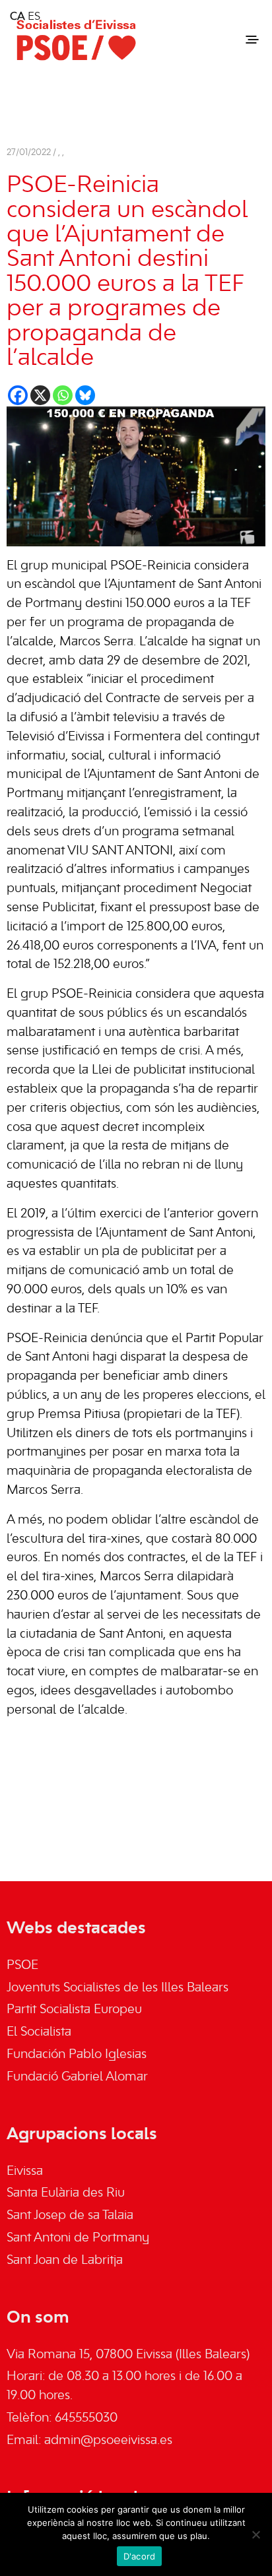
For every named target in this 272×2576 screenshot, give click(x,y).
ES (34, 17)
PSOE (22, 1966)
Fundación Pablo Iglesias (77, 2055)
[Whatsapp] (63, 395)
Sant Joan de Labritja (65, 2261)
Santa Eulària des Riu (66, 2193)
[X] (40, 395)
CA (17, 17)
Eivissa (25, 2172)
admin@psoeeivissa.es (108, 2441)
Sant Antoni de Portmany (78, 2238)
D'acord (140, 2556)
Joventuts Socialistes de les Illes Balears (118, 1988)
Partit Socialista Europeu (74, 2010)
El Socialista (39, 2032)
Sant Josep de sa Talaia (70, 2216)
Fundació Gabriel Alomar (77, 2077)
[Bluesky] (85, 395)
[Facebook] (18, 395)
